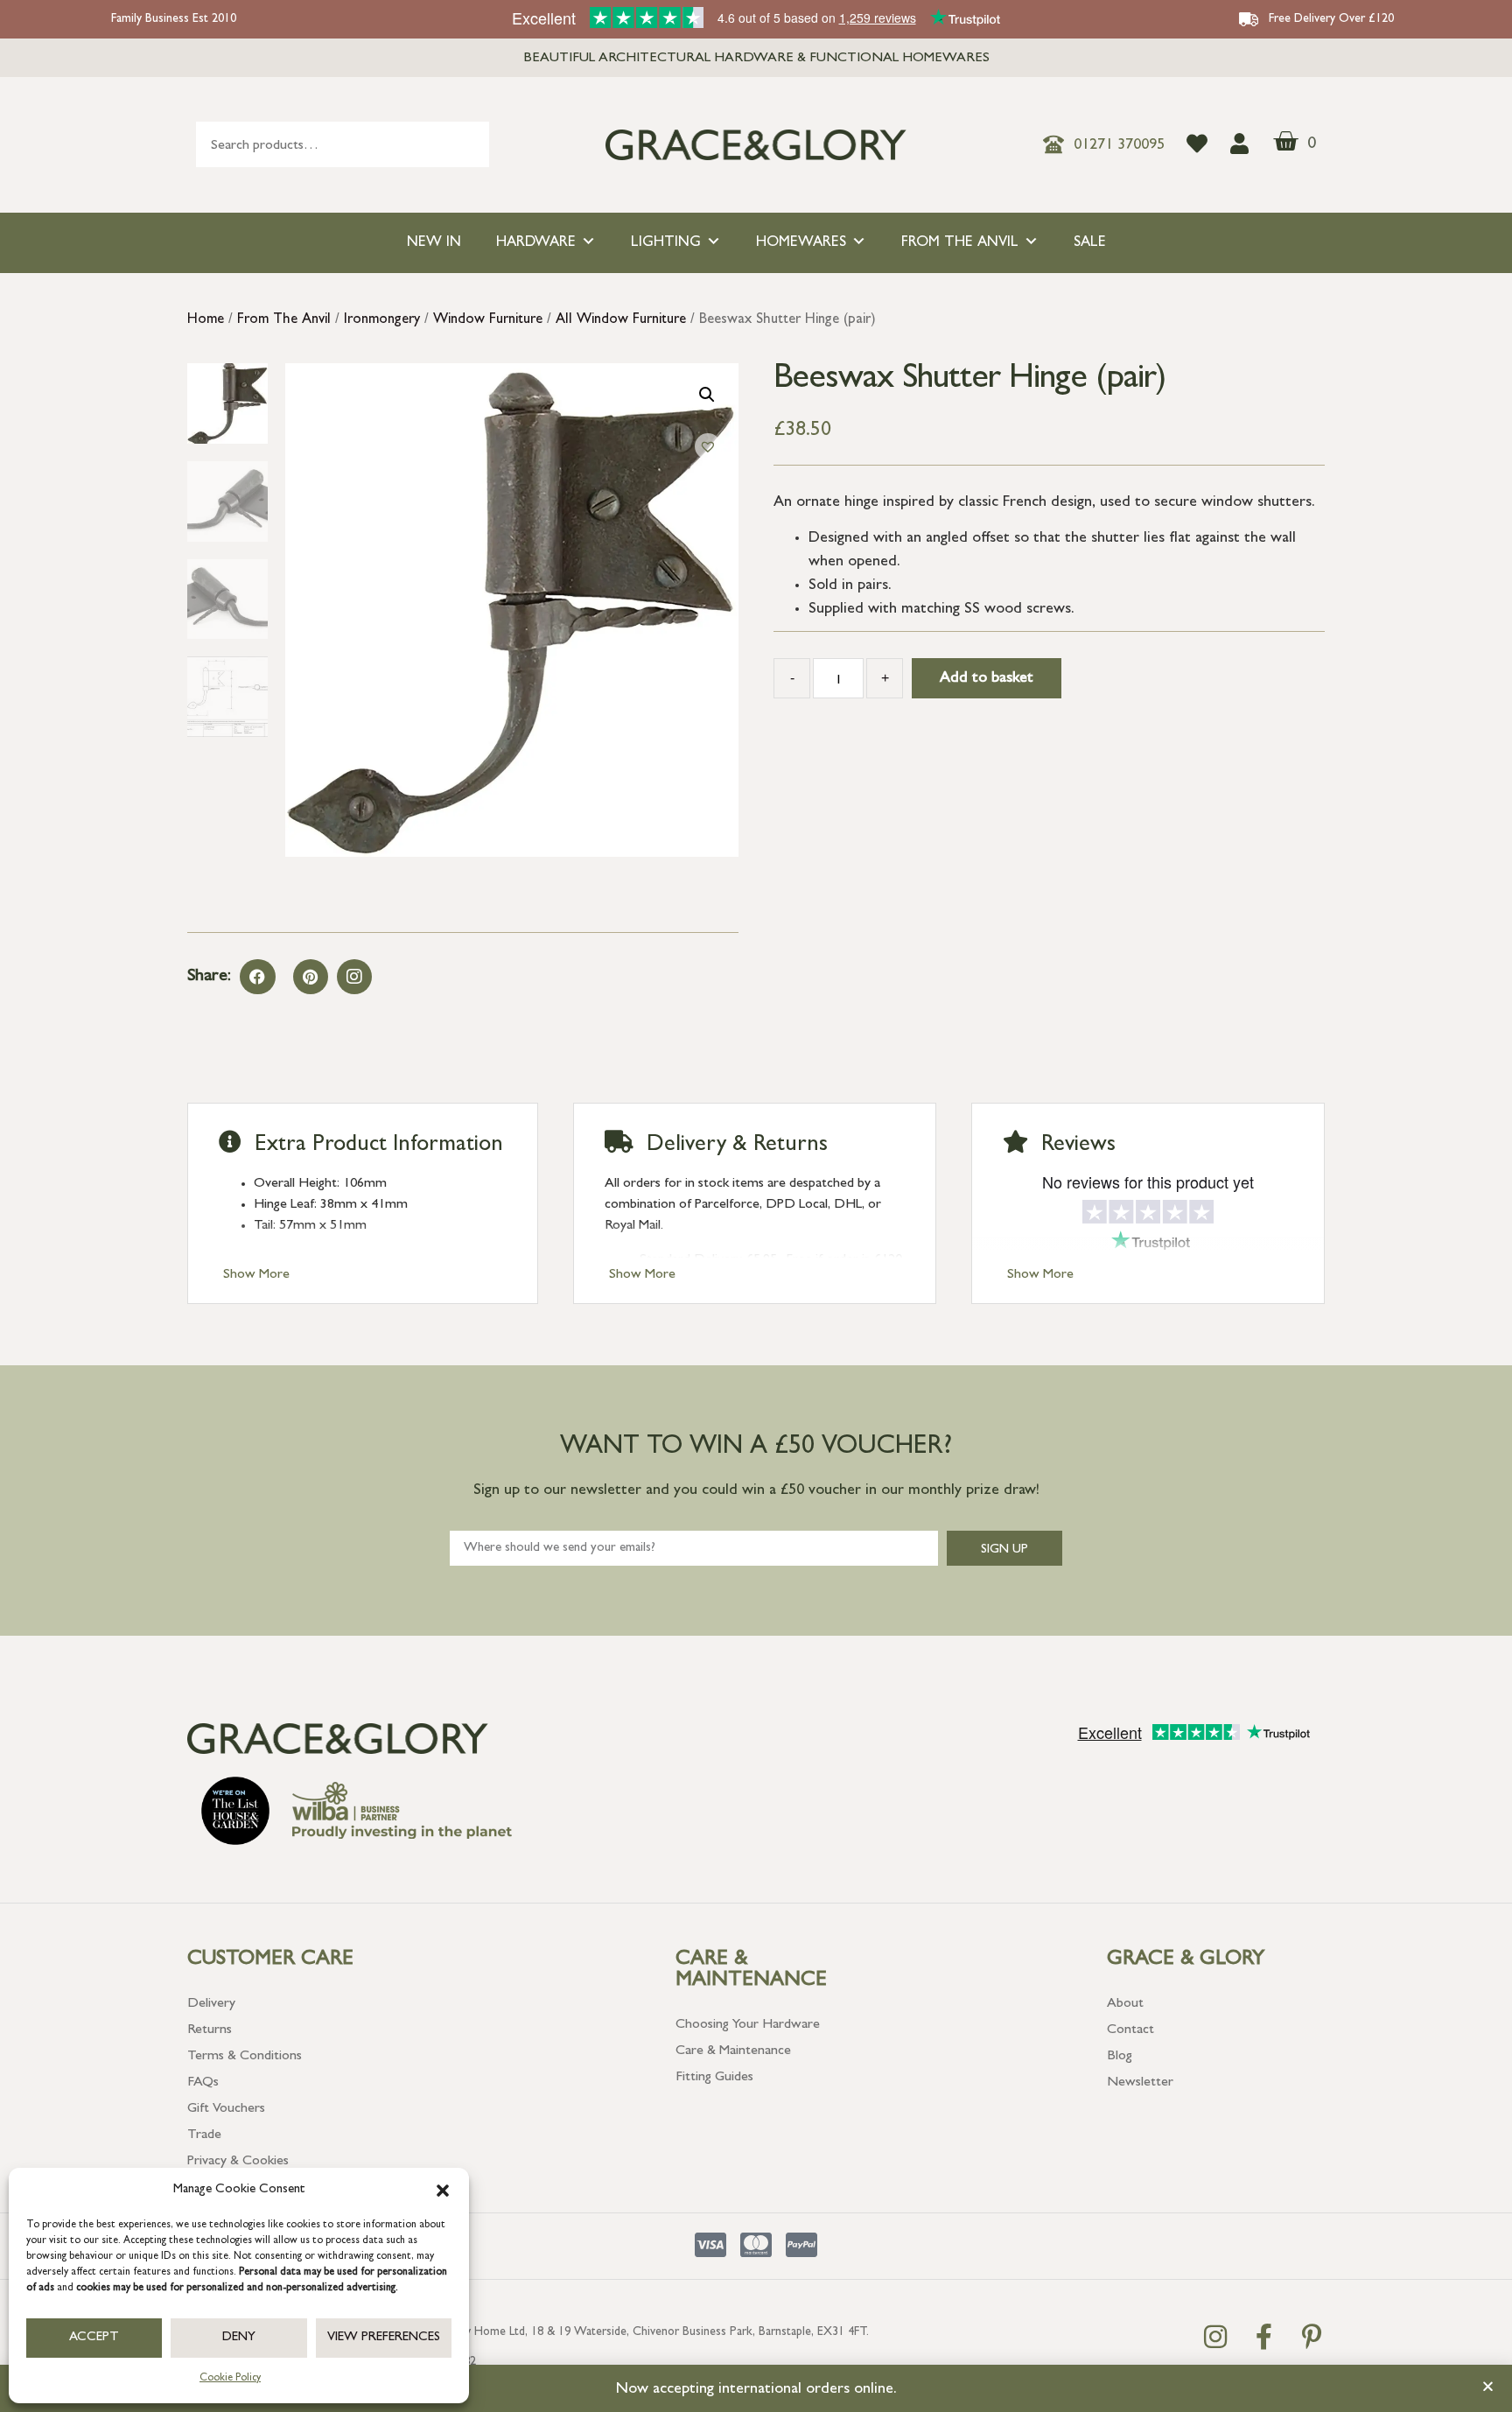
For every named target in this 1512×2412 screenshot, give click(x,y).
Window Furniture (488, 320)
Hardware (536, 243)
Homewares (801, 243)
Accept (94, 2338)
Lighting (666, 243)
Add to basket (987, 679)
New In (434, 243)
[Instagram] (354, 977)
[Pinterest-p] (1312, 2337)
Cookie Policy (230, 2379)
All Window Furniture (621, 320)
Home (206, 320)
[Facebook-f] (1263, 2337)
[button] (443, 2191)
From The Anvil (960, 243)
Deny (239, 2338)
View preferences (384, 2338)
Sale (1090, 243)
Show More (256, 1275)
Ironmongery (382, 320)
